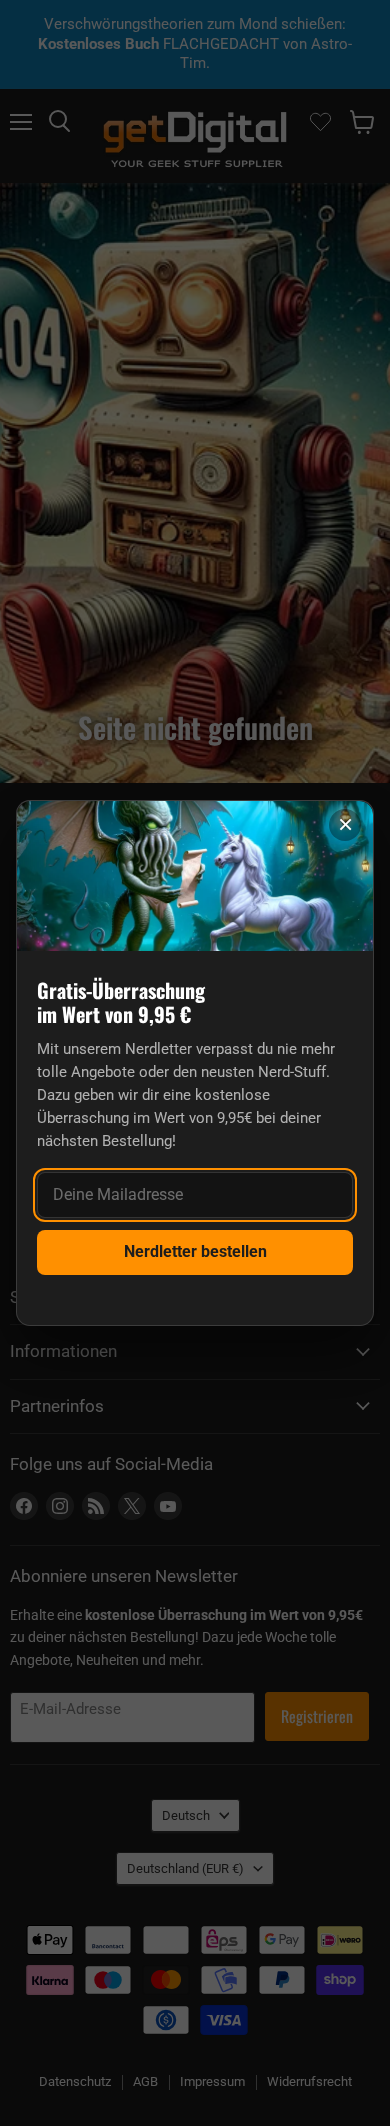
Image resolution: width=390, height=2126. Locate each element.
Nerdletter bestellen (195, 1251)
